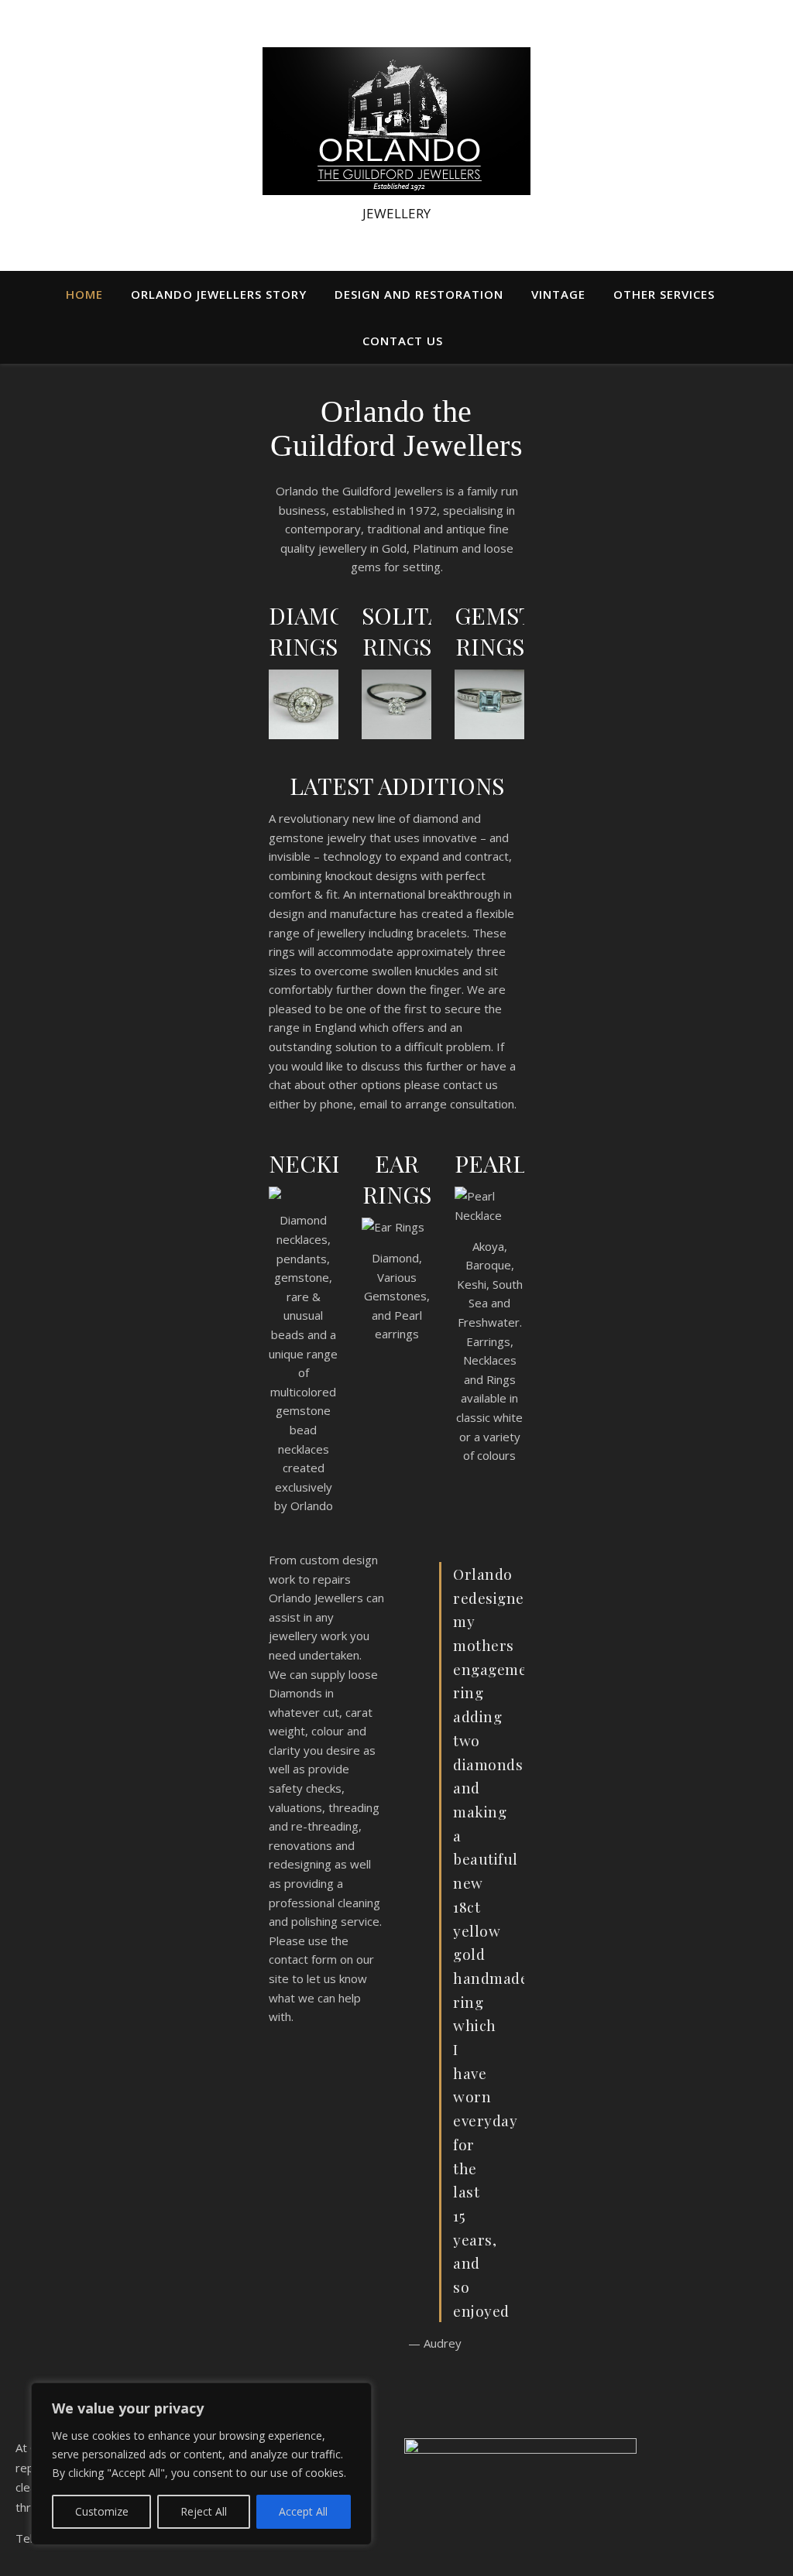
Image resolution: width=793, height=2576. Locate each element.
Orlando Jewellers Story (219, 294)
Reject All (204, 2511)
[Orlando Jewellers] (396, 121)
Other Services (664, 294)
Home (84, 294)
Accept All (303, 2511)
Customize (102, 2511)
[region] (201, 2464)
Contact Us (403, 341)
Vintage (558, 294)
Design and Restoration (419, 294)
